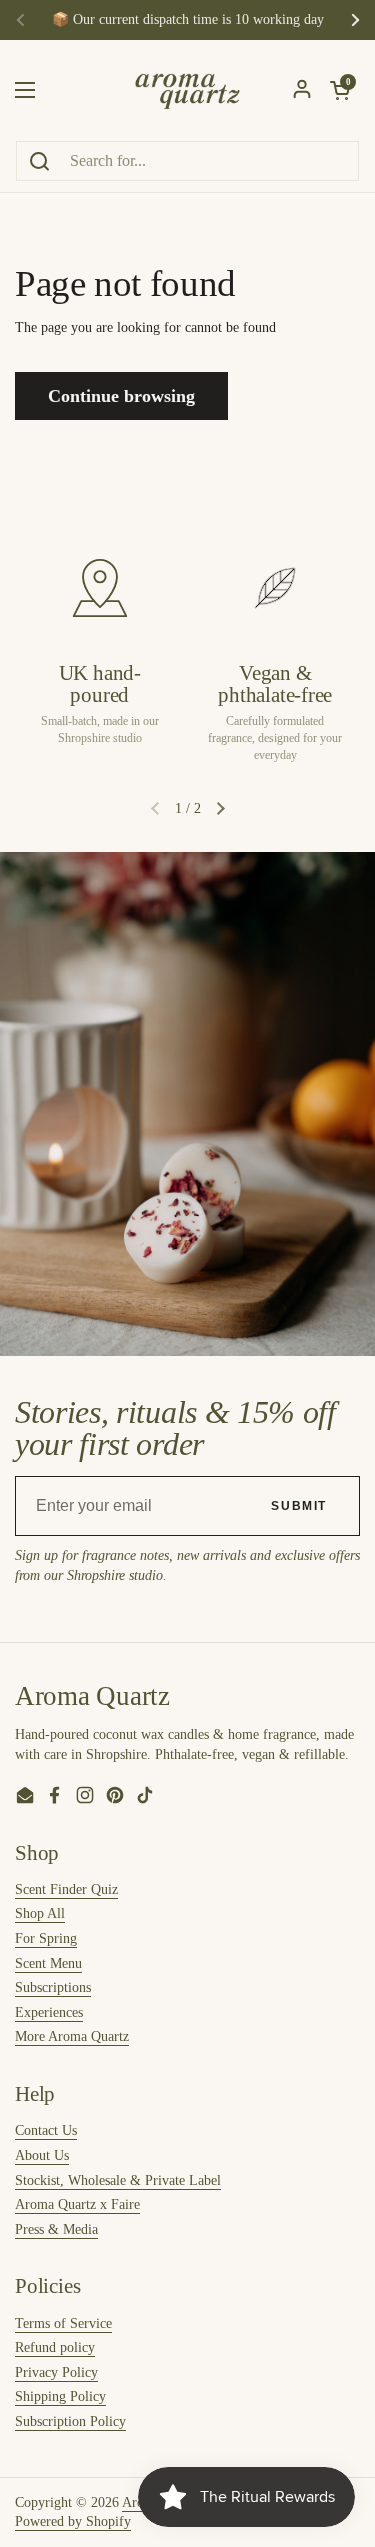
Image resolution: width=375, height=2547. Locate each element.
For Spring (46, 1938)
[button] (221, 808)
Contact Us (46, 2130)
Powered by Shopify (73, 2521)
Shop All (40, 1913)
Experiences (49, 2012)
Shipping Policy (60, 2396)
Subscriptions (53, 1987)
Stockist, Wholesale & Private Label (118, 2180)
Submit (299, 1506)
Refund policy (55, 2347)
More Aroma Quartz (72, 2036)
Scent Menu (48, 1963)
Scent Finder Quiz (66, 1889)
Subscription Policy (70, 2421)
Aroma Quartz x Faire (77, 2204)
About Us (42, 2155)
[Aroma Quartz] (187, 90)
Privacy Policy (56, 2372)
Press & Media (56, 2229)
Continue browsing (121, 396)
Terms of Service (63, 2323)
